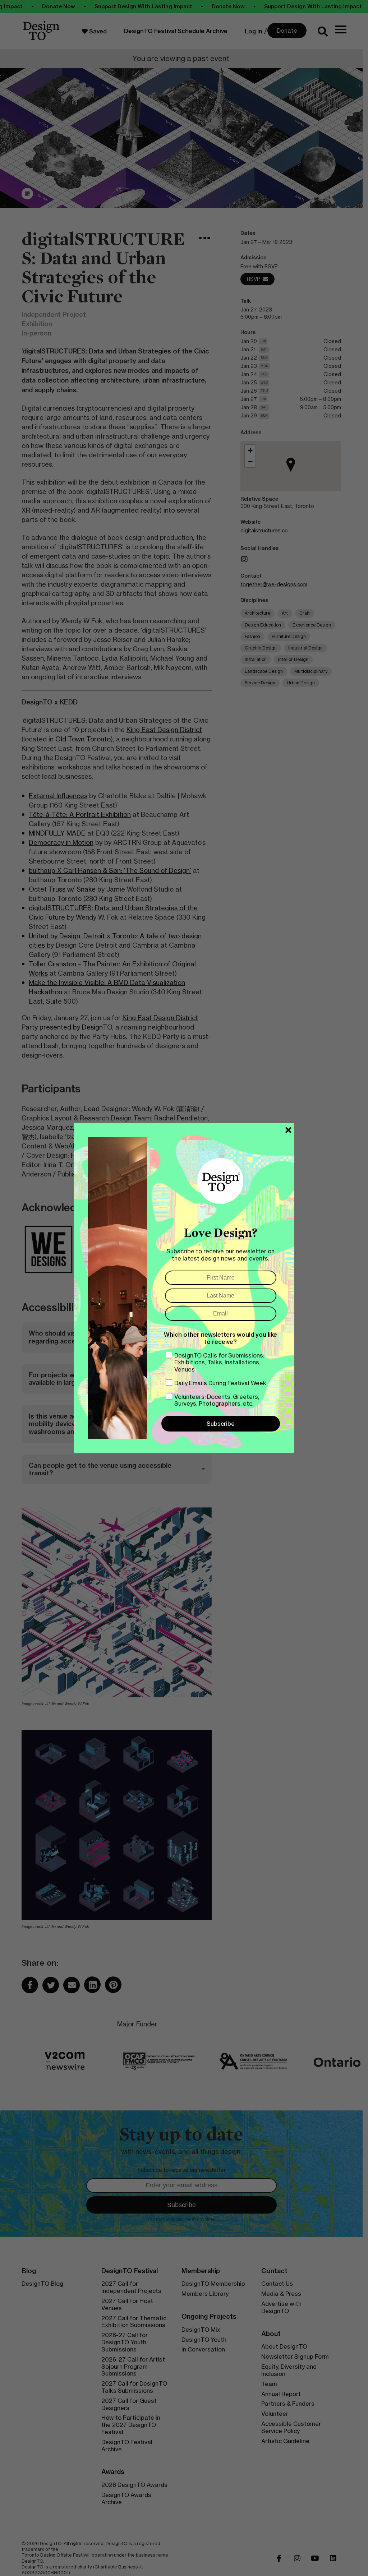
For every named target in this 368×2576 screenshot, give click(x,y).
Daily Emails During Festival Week (220, 1383)
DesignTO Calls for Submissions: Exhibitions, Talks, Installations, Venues (219, 1362)
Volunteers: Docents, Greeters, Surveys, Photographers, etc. (217, 1400)
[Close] (288, 1130)
